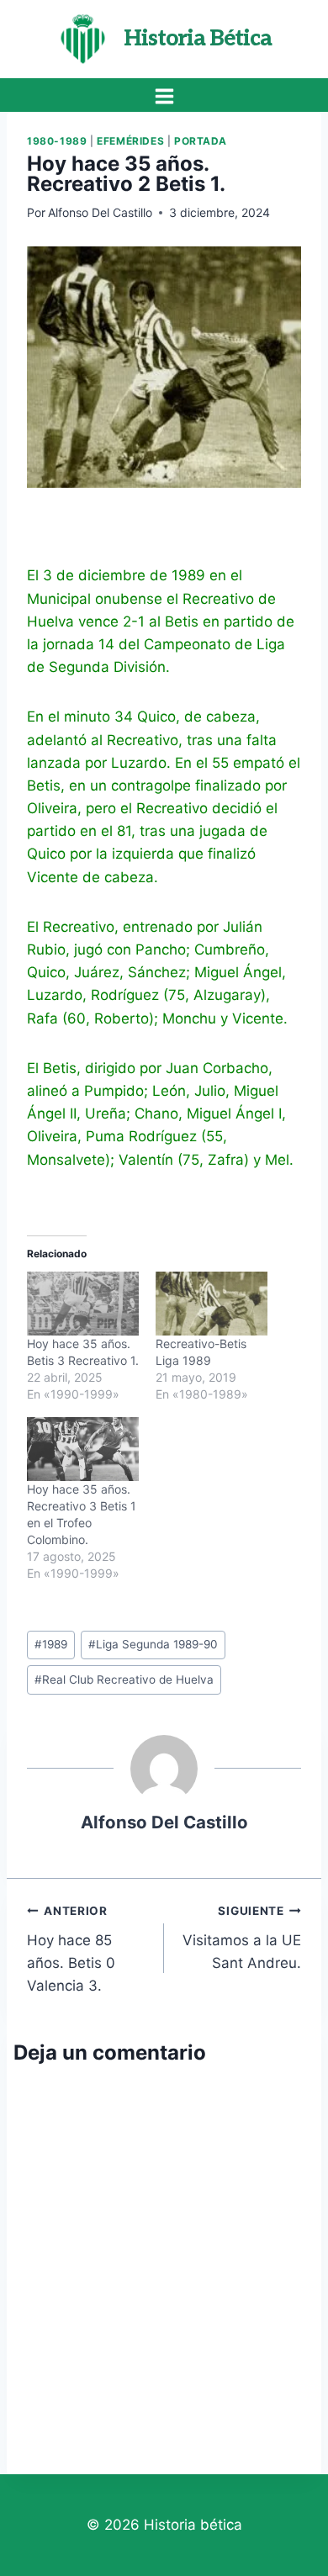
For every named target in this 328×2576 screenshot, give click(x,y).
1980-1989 (57, 141)
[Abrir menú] (164, 96)
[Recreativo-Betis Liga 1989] (212, 1304)
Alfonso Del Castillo (100, 212)
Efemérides (130, 141)
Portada (201, 141)
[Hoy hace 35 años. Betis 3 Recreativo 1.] (83, 1304)
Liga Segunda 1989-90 (153, 1644)
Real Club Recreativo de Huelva (124, 1679)
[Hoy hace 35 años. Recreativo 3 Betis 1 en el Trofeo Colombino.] (83, 1449)
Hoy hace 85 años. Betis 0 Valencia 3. (71, 1949)
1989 (51, 1644)
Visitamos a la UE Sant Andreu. (242, 1938)
